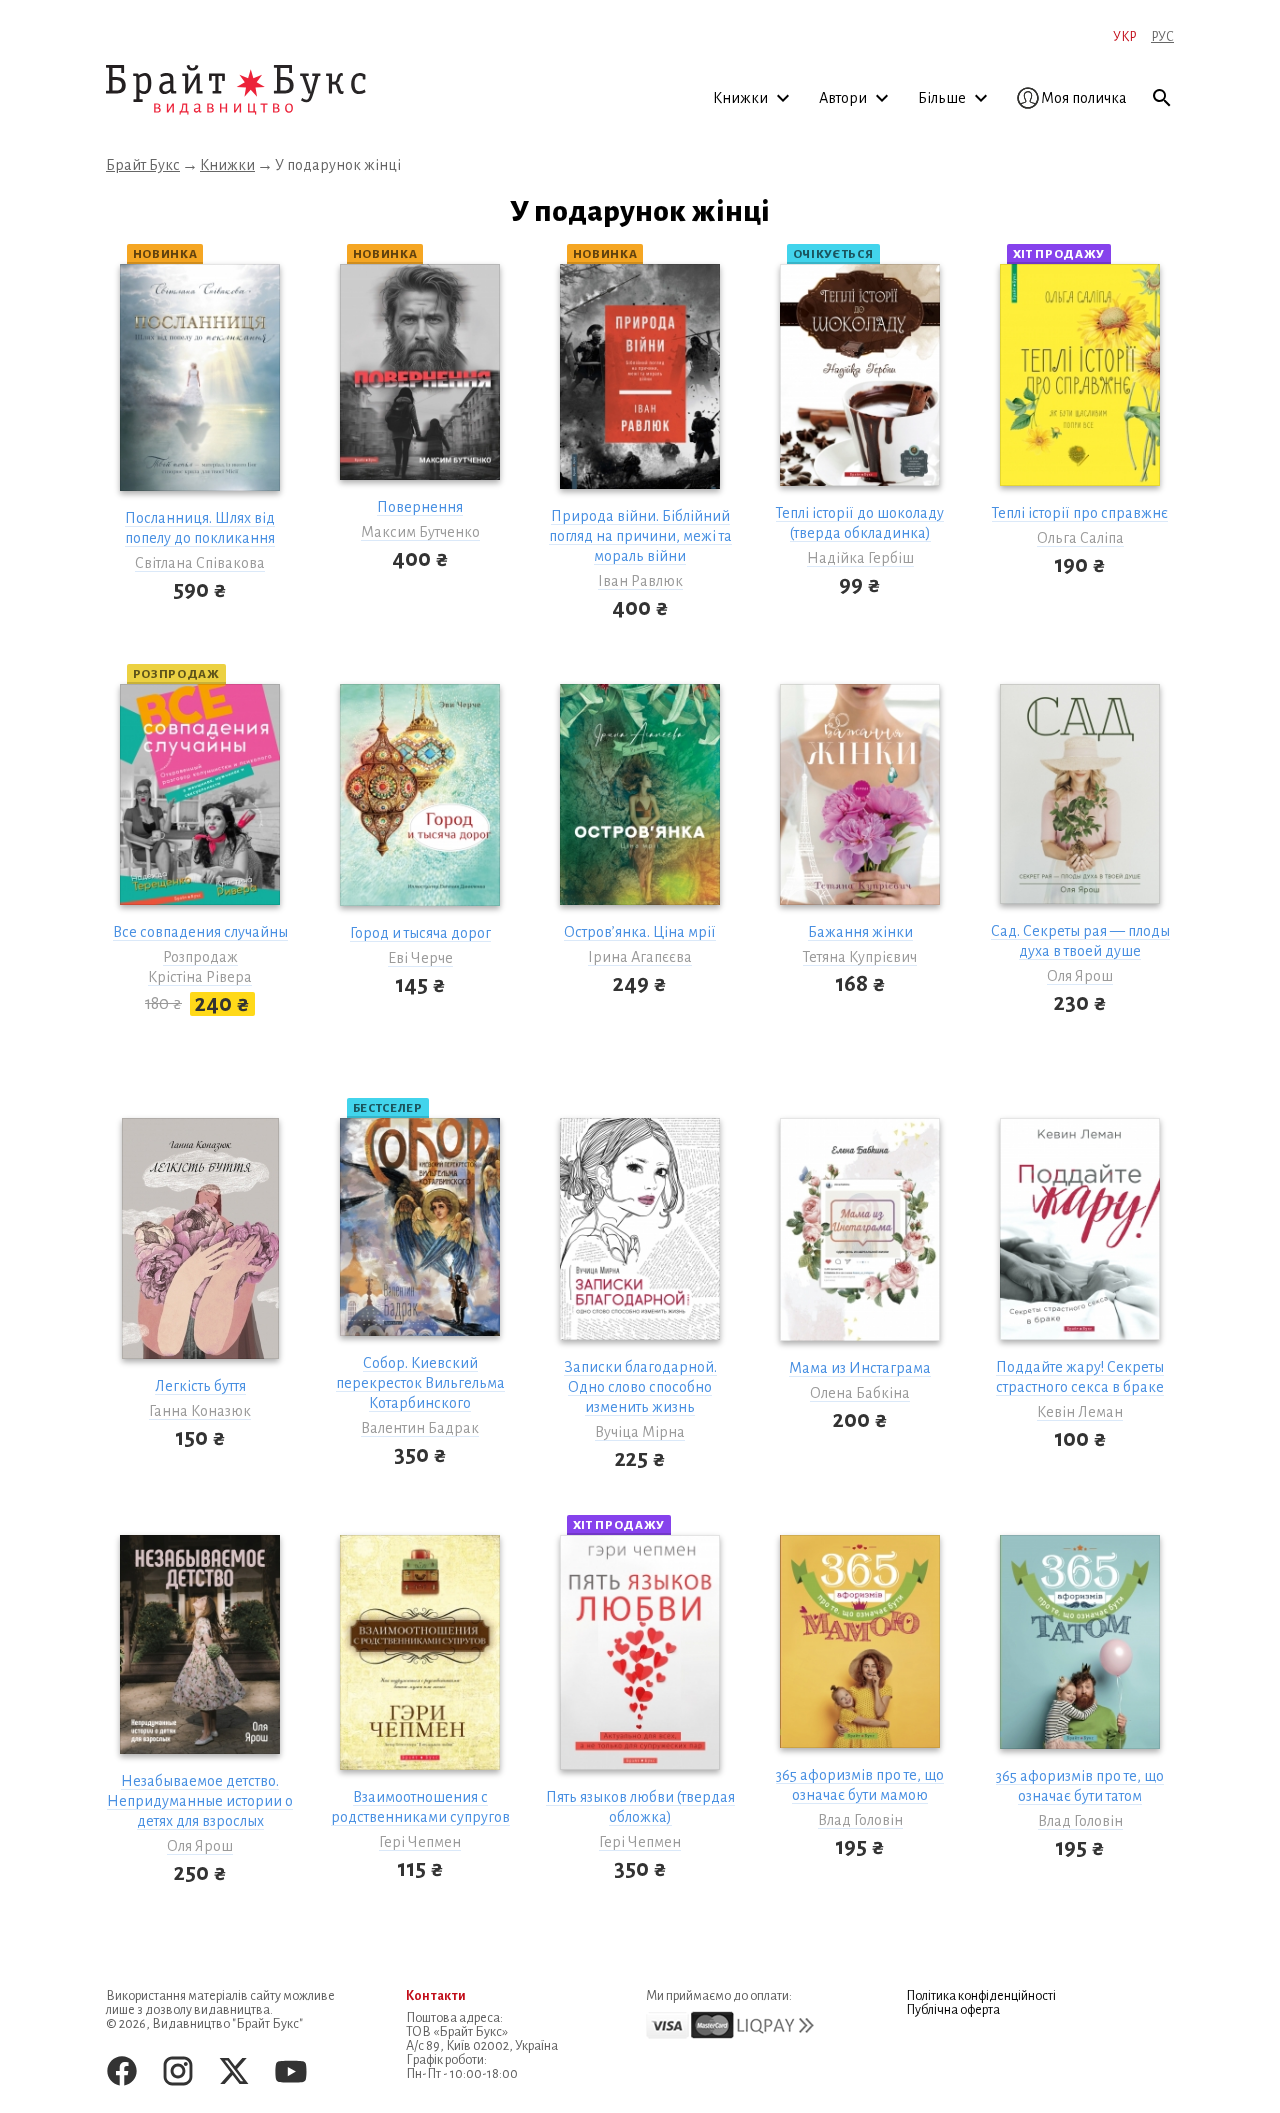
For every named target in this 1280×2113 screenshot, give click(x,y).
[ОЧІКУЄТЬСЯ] (860, 383)
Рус (1162, 37)
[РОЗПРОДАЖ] (200, 803)
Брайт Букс (143, 165)
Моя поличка (1084, 98)
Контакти (436, 1996)
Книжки (742, 98)
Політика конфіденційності (981, 1996)
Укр (1124, 37)
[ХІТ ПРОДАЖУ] (1080, 383)
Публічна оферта (953, 2010)
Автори (844, 98)
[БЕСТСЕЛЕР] (420, 1235)
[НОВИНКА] (200, 386)
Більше (943, 98)
